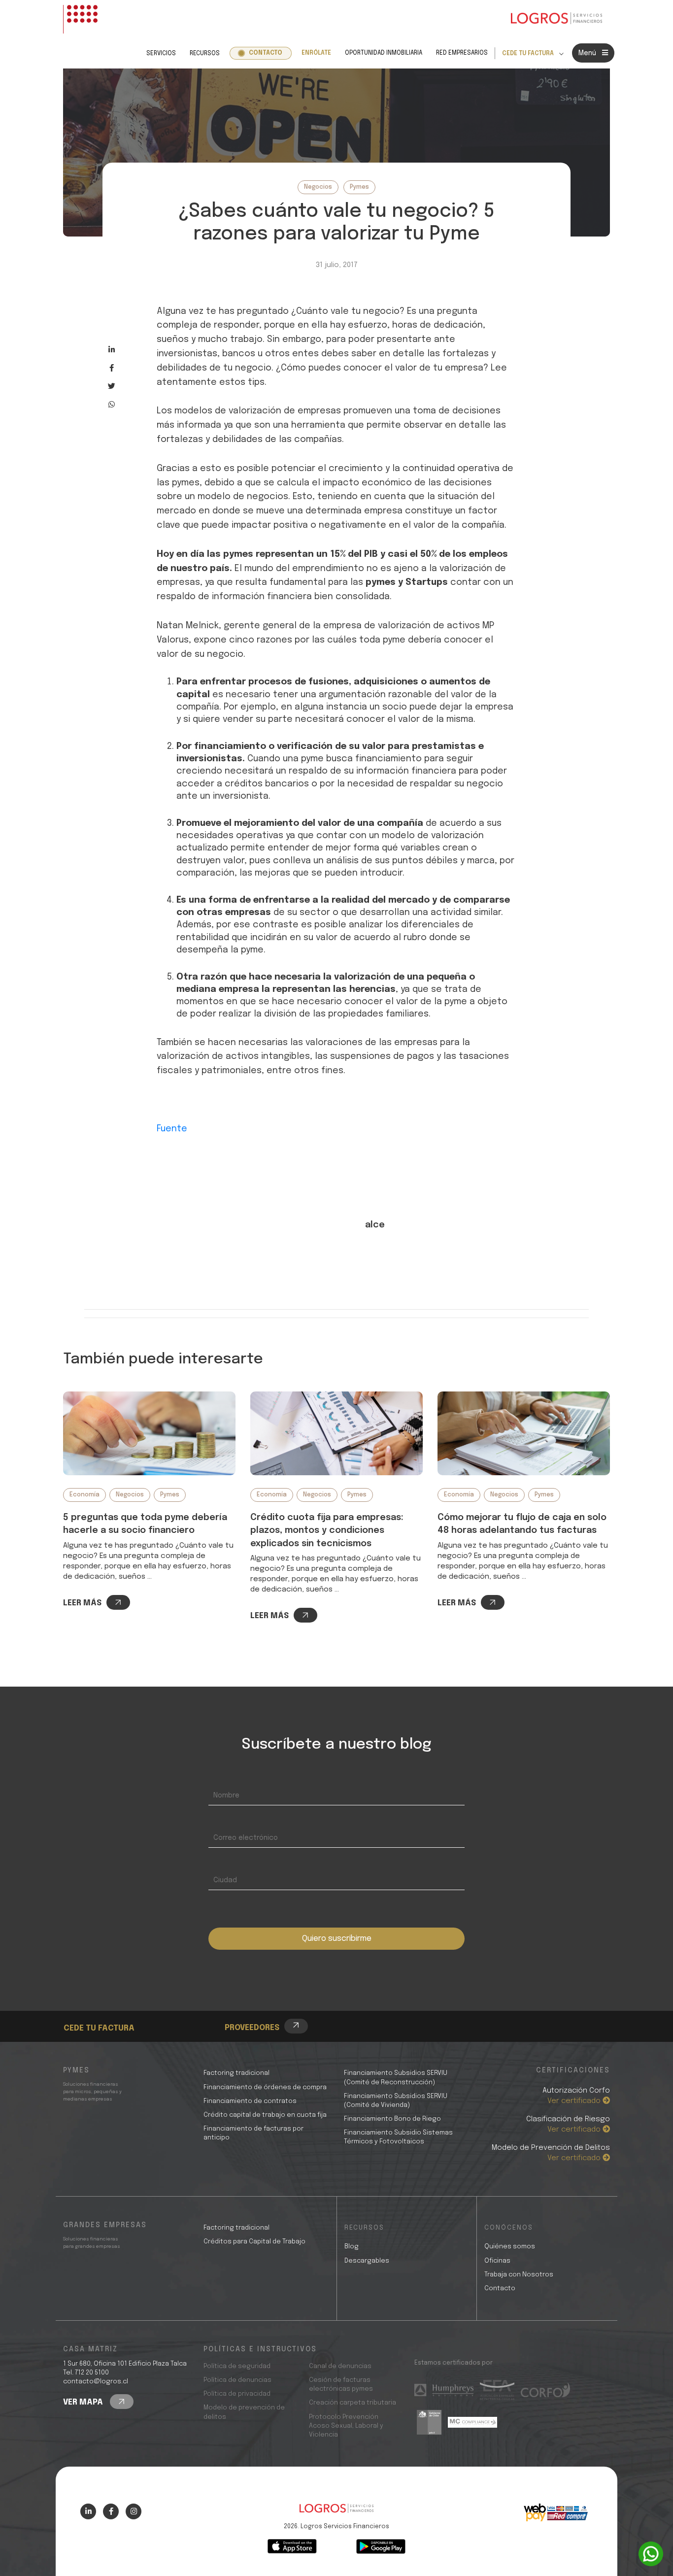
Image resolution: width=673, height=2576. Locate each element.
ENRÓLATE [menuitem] (316, 53)
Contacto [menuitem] (266, 53)
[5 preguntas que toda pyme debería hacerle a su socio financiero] (149, 1433)
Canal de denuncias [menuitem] (340, 2366)
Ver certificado (575, 2101)
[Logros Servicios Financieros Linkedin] (88, 2511)
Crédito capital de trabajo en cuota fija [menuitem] (265, 2115)
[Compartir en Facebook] (112, 368)
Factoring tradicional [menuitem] (236, 2073)
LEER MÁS (82, 1603)
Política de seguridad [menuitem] (237, 2366)
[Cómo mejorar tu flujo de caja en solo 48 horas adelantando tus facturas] (524, 1433)
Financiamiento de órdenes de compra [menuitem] (265, 2087)
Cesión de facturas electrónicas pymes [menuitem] (341, 2385)
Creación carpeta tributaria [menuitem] (353, 2403)
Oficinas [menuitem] (497, 2261)
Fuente (172, 1129)
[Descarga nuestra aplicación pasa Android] (381, 2546)
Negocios (318, 187)
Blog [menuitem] (352, 2247)
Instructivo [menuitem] (102, 2012)
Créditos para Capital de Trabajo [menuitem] (254, 2242)
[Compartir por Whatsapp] (112, 404)
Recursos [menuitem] (205, 54)
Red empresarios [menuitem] (462, 53)
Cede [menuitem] (90, 2001)
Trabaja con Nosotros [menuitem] (519, 2275)
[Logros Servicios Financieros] (556, 19)
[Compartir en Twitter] (112, 386)
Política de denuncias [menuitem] (237, 2380)
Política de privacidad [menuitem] (237, 2394)
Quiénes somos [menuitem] (510, 2247)
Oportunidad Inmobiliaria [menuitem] (384, 53)
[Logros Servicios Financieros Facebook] (111, 2511)
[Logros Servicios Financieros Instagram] (134, 2511)
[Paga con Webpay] (556, 2512)
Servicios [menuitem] (161, 54)
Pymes (359, 187)
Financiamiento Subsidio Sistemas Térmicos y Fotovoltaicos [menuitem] (398, 2137)
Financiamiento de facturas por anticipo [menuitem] (253, 2133)
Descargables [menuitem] (367, 2261)
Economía (84, 1495)
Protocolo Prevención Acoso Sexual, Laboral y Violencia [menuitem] (346, 2426)
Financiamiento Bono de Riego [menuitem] (392, 2119)
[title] (336, 2513)
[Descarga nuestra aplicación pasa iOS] (292, 2546)
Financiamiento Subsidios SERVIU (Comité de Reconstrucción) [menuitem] (396, 2078)
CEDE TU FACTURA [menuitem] (528, 54)
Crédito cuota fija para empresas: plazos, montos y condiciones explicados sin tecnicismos (327, 1531)
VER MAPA (84, 2402)
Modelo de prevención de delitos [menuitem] (244, 2412)
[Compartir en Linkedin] (112, 350)
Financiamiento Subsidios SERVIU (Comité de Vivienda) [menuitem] (396, 2101)
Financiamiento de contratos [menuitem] (250, 2101)
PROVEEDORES (252, 2028)
